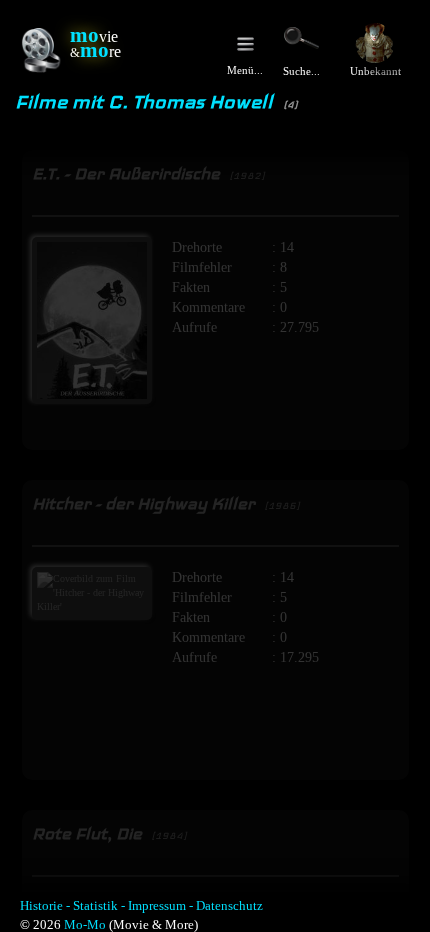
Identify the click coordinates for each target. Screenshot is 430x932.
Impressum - (160, 906)
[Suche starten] (301, 38)
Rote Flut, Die (109, 833)
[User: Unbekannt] (375, 43)
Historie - (45, 906)
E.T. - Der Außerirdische (148, 173)
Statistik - (99, 906)
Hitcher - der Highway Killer (166, 503)
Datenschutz (229, 906)
